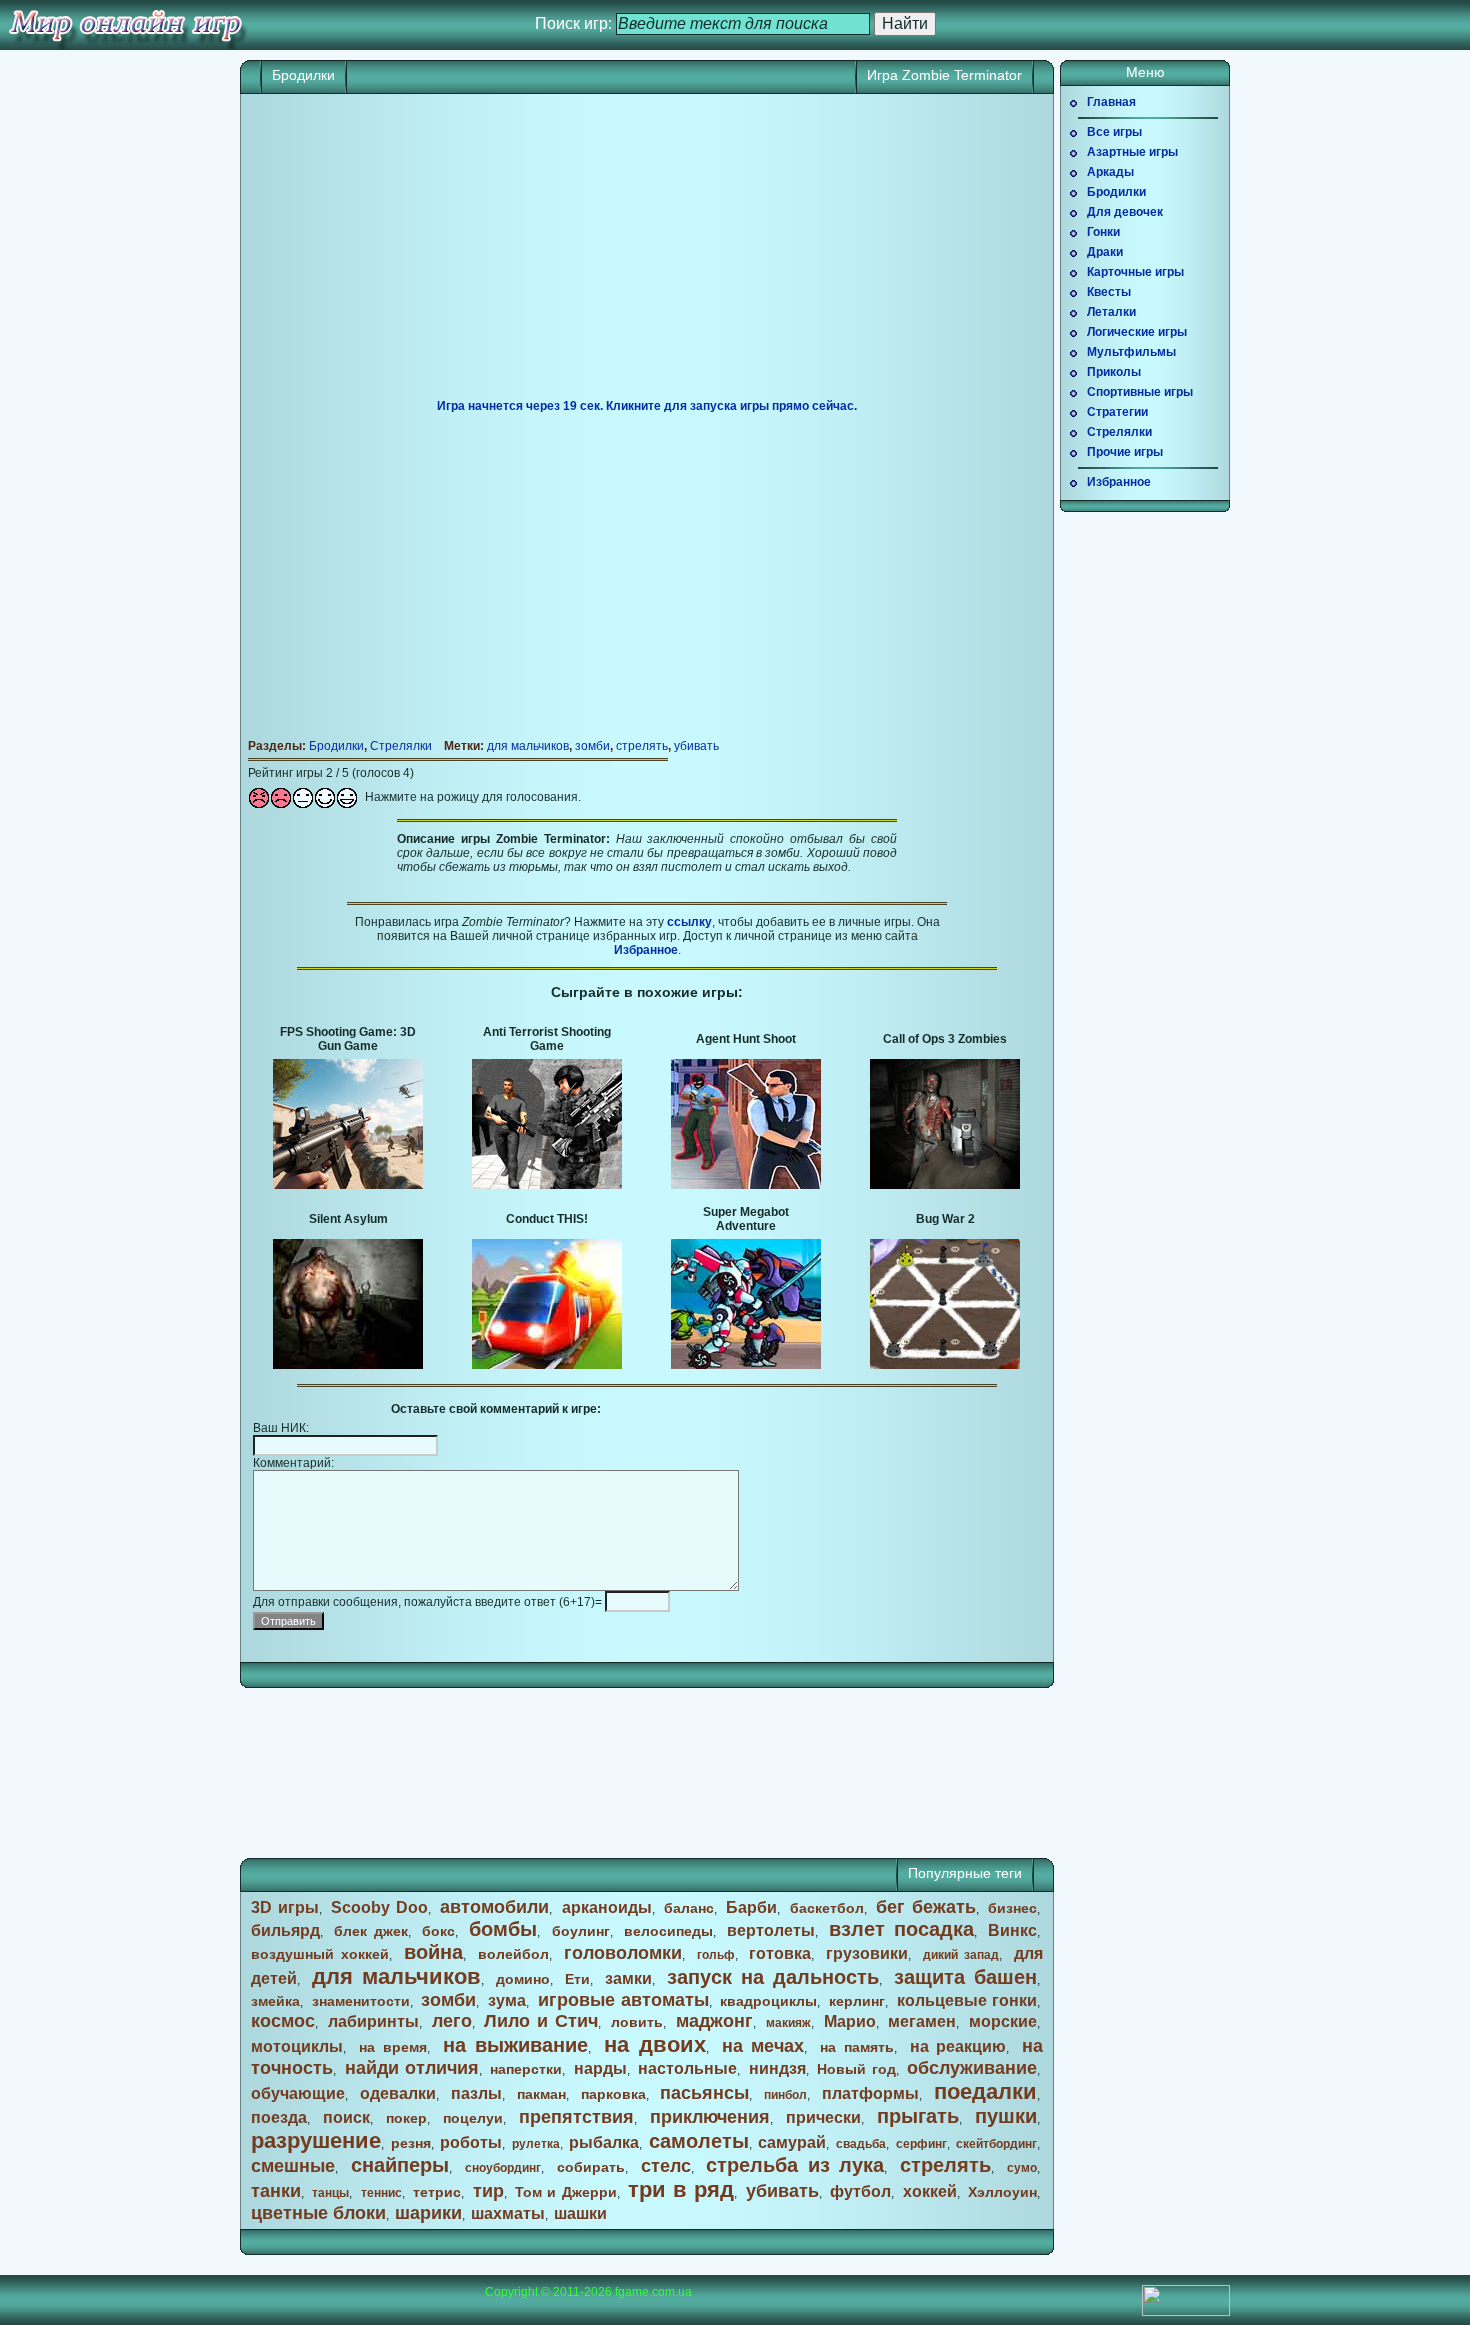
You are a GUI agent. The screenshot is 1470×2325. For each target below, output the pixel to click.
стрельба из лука (795, 2165)
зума (507, 2000)
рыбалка (604, 2142)
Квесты (1109, 292)
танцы (330, 2193)
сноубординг (503, 2168)
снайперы (400, 2165)
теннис (381, 2193)
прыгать (918, 2116)
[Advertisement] (647, 254)
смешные (293, 2166)
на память (857, 2047)
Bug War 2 (945, 1219)
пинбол (785, 2095)
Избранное (646, 950)
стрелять (642, 746)
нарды (600, 2068)
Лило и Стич (541, 2021)
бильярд (285, 1930)
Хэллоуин (1002, 2192)
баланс (689, 1908)
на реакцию (958, 2046)
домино (523, 1979)
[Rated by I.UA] (1186, 2312)
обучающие (298, 2093)
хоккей (930, 2191)
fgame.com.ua (653, 2292)
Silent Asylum (348, 1219)
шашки (580, 2213)
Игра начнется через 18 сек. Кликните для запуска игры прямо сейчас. (647, 406)
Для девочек (1125, 212)
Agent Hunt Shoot (746, 1039)
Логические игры (1137, 332)
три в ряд (681, 2189)
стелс (666, 2166)
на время (393, 2047)
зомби (592, 746)
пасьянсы (704, 2093)
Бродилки (303, 75)
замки (628, 1978)
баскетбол (827, 1908)
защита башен (965, 1977)
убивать (696, 746)
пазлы (476, 2093)
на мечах (763, 2046)
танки (276, 2191)
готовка (780, 1953)
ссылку (689, 922)
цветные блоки (318, 2213)
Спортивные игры (1140, 392)
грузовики (867, 1953)
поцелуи (473, 2118)
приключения (710, 2117)
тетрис (437, 2192)
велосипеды (668, 1931)
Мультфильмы (1131, 352)
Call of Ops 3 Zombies (945, 1039)
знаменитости (361, 2001)
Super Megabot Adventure (746, 1219)
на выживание (516, 2045)
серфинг (921, 2144)
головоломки (623, 1953)
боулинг (581, 1931)
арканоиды (607, 1907)
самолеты (699, 2141)
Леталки (1111, 312)
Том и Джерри (565, 2192)
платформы (870, 2093)
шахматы (508, 2213)
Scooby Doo (379, 1907)
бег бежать (926, 1907)
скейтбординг (996, 2144)
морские (1003, 2021)
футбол (860, 2191)
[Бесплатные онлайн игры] (125, 25)
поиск (346, 2117)
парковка (613, 2094)
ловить (637, 2022)
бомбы (503, 1929)
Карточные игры (1135, 272)
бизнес (1012, 1908)
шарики (428, 2213)
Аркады (1110, 172)
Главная (1111, 102)
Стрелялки (401, 746)
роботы (471, 2142)
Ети (577, 1979)
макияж (788, 2023)
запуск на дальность (773, 1977)
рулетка (536, 2144)
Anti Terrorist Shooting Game (547, 1039)
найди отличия (412, 2068)
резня (411, 2143)
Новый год (856, 2069)
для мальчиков (528, 746)
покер (406, 2118)
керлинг (857, 2001)
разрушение (316, 2140)
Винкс (1012, 1930)
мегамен (922, 2021)
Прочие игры (1125, 452)
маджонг (714, 2021)
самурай (792, 2142)
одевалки (398, 2093)
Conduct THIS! (547, 1219)
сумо (1022, 2168)
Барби (751, 1907)
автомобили (494, 1907)
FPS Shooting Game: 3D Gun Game (348, 1039)
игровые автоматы (623, 2000)
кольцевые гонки (967, 2000)
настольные (687, 2068)
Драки (1105, 252)
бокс (438, 1931)
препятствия (576, 2117)
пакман (541, 2094)
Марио (850, 2021)
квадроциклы (768, 2001)
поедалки (985, 2091)
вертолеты (771, 1930)
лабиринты (373, 2021)
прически (823, 2117)
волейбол (513, 1954)
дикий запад (961, 1955)
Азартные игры (1132, 152)
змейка (275, 2001)
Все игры (1114, 132)
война (433, 1952)
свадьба (861, 2144)
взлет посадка (901, 1929)
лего (452, 2021)
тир (488, 2191)
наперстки (526, 2069)
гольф (716, 1955)
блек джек (371, 1931)
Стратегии (1117, 412)
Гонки (1103, 232)
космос (283, 2021)
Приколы (1114, 372)
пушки (1006, 2116)
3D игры (285, 1907)
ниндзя (777, 2068)
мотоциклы (297, 2046)
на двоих (655, 2044)
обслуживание (972, 2068)
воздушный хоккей (320, 1954)
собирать (591, 2167)
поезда (279, 2117)
